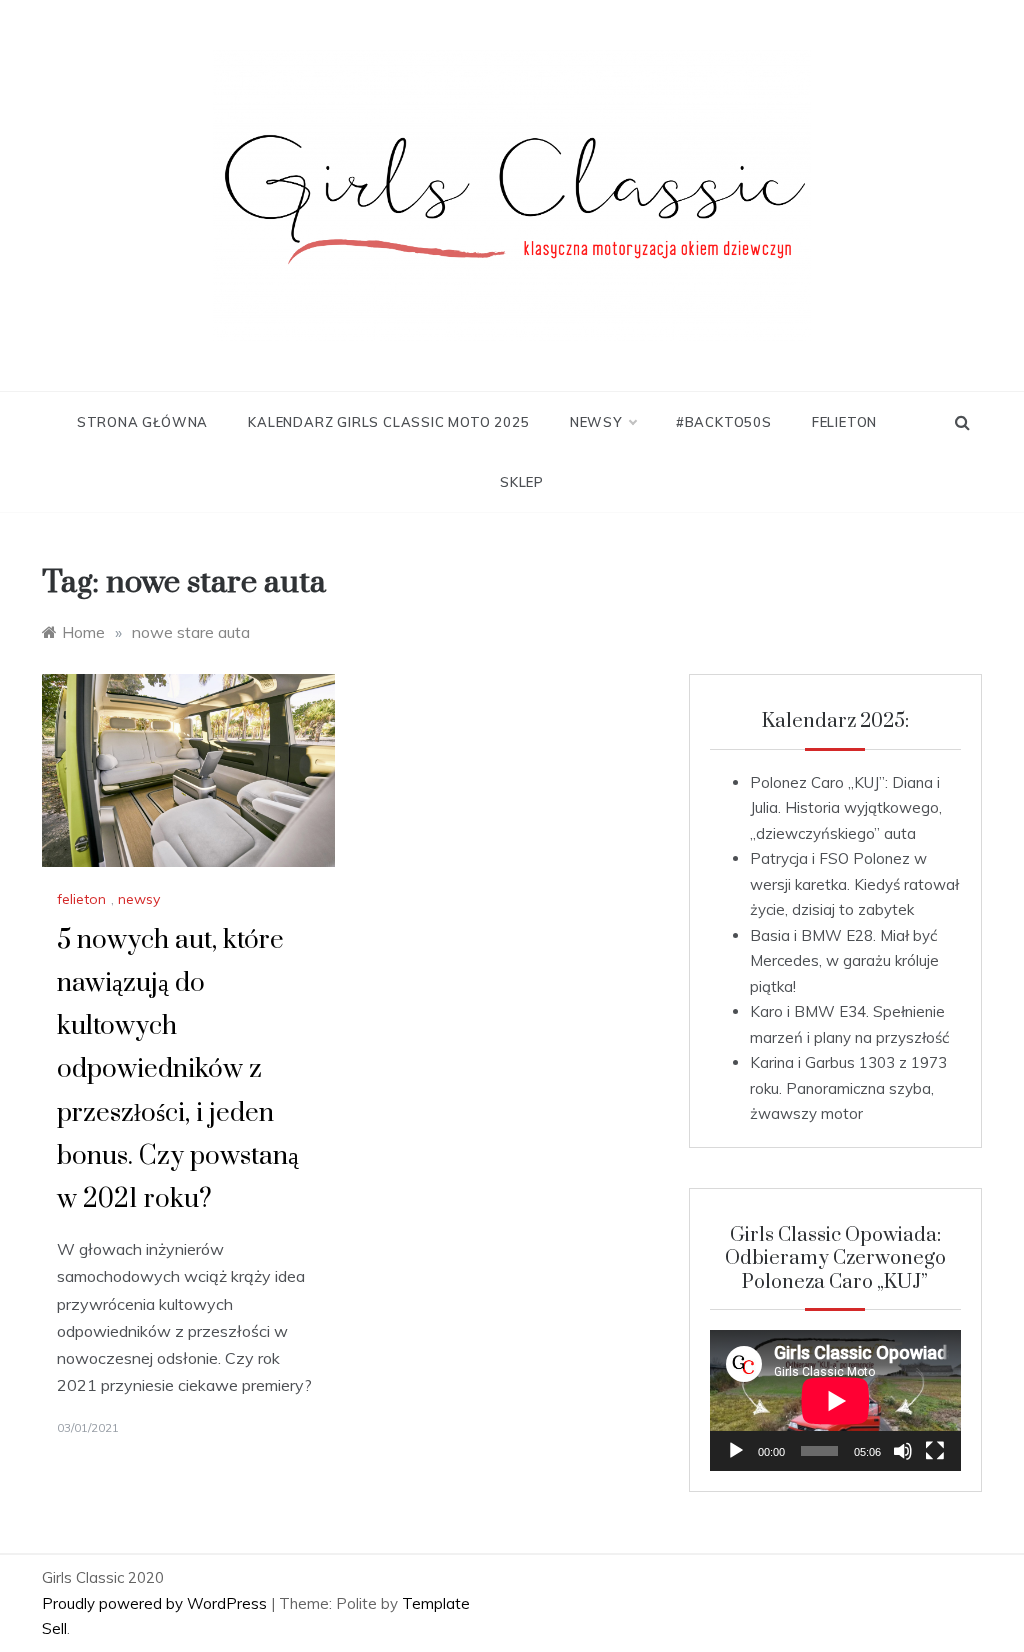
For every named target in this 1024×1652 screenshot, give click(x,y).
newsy (596, 422)
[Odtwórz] (736, 1451)
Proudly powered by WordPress (156, 1603)
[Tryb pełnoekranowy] (935, 1451)
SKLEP (522, 482)
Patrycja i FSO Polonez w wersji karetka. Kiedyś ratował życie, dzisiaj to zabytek (854, 884)
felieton (844, 422)
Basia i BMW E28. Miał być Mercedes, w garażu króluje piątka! (844, 961)
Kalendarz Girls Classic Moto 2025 (388, 422)
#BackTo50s (724, 422)
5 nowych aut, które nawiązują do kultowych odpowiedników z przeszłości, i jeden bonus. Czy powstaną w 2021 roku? (178, 1070)
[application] (835, 1400)
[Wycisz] (903, 1451)
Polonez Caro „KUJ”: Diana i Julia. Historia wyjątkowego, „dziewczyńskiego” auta (846, 808)
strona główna (142, 422)
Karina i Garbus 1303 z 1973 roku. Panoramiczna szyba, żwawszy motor (848, 1088)
